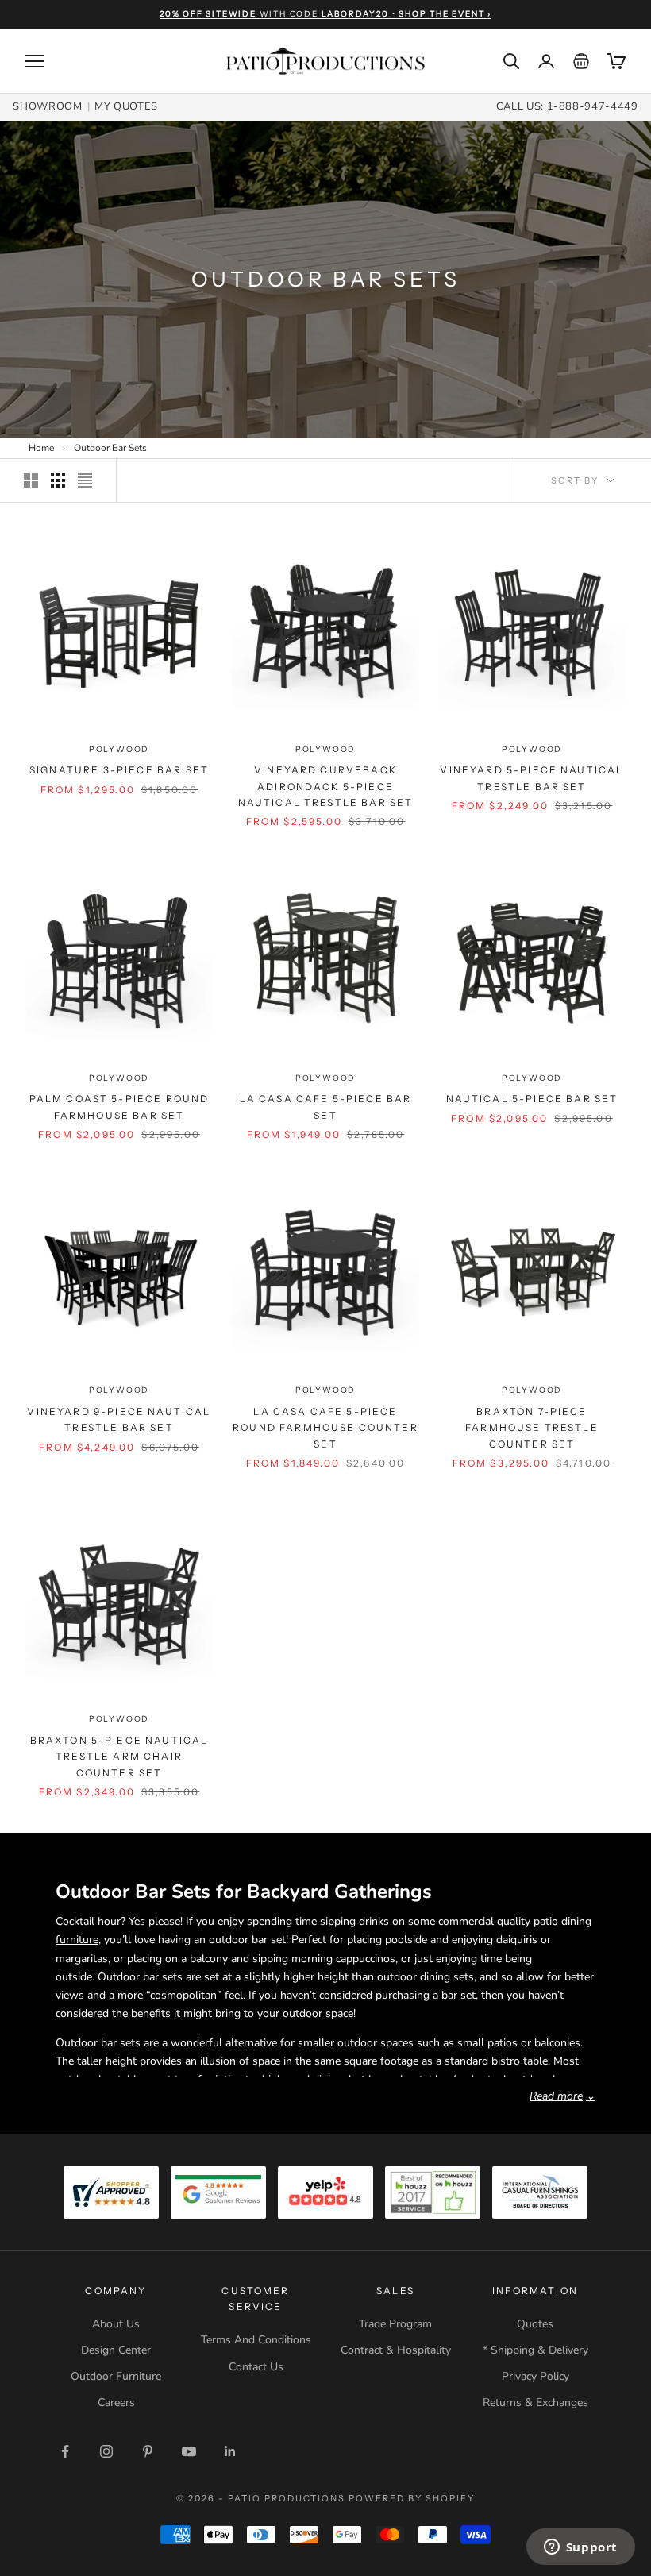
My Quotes (126, 106)
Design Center (116, 2350)
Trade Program (395, 2324)
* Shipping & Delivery (535, 2350)
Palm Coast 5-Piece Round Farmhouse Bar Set (119, 1107)
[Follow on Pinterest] (148, 2451)
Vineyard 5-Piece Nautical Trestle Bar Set (532, 778)
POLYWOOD (119, 749)
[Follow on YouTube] (189, 2451)
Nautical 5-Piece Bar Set (532, 1099)
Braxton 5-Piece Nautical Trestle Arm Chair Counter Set (119, 1757)
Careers (116, 2402)
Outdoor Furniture (116, 2376)
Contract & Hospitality (396, 2350)
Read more (562, 2096)
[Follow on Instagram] (106, 2451)
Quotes (535, 2324)
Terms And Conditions (256, 2340)
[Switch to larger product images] (31, 480)
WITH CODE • (325, 14)
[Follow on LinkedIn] (230, 2451)
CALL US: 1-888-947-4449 (567, 106)
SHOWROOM (47, 106)
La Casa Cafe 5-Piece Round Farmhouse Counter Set (325, 1428)
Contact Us (256, 2367)
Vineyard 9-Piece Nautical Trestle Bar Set (119, 1419)
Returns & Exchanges (535, 2402)
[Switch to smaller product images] (58, 480)
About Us (116, 2324)
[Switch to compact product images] (85, 480)
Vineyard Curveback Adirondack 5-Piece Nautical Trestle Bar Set (326, 786)
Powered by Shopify (412, 2498)
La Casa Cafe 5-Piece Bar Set (326, 1107)
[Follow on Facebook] (65, 2451)
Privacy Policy (535, 2376)
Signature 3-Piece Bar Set (119, 770)
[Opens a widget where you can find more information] (580, 2548)
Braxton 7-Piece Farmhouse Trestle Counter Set (532, 1428)
